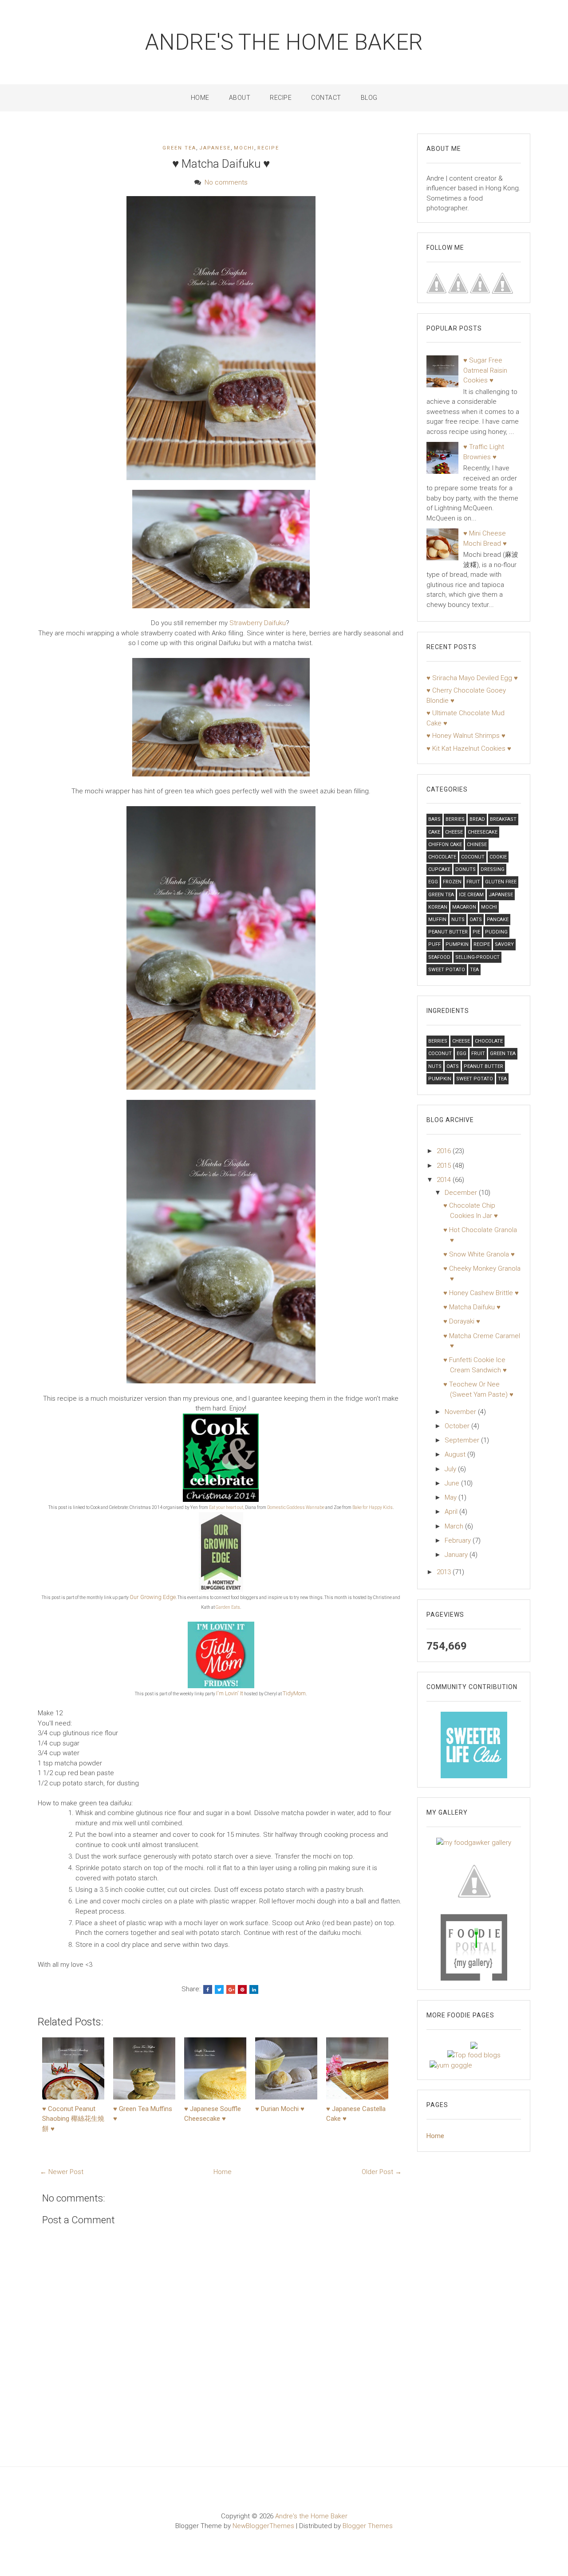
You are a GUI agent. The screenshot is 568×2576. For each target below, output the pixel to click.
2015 (445, 1166)
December (462, 1193)
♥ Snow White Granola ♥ (479, 1254)
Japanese (215, 148)
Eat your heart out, (227, 1507)
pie (476, 932)
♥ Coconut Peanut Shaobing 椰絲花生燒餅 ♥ (73, 2119)
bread (477, 819)
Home (200, 98)
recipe (268, 148)
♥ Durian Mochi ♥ (280, 2109)
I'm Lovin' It (230, 1693)
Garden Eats (228, 1607)
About (240, 98)
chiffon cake (445, 845)
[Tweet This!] (219, 1989)
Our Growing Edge (153, 1597)
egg (433, 882)
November (461, 1412)
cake (434, 832)
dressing (493, 869)
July (451, 1469)
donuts (465, 869)
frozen (452, 882)
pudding (496, 932)
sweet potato (447, 970)
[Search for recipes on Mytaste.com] (474, 2055)
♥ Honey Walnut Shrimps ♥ (466, 736)
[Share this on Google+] (231, 1989)
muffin (437, 920)
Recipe (281, 98)
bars (434, 819)
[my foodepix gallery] (474, 1880)
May (452, 1497)
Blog (369, 98)
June (453, 1483)
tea (474, 970)
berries (455, 819)
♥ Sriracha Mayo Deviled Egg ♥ (472, 678)
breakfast (503, 819)
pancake (498, 920)
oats (476, 920)
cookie (498, 857)
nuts (458, 920)
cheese (454, 832)
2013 (445, 1572)
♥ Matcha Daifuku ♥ (221, 164)
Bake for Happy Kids (373, 1507)
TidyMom (294, 1693)
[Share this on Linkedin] (254, 1989)
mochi (244, 148)
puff (434, 944)
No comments (226, 182)
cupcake (439, 869)
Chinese (477, 845)
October (458, 1426)
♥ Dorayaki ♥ (462, 1321)
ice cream (471, 895)
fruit (473, 882)
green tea (179, 148)
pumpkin (457, 944)
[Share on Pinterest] (242, 1989)
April (452, 1512)
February (459, 1540)
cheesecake (483, 832)
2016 (445, 1151)
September (463, 1440)
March (455, 1526)
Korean (438, 907)
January (457, 1555)
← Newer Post (62, 2172)
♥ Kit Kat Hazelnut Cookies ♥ (469, 748)
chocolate (442, 857)
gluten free (501, 882)
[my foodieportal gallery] (474, 1745)
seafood (439, 957)
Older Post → (382, 2172)
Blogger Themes (368, 2526)
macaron (464, 907)
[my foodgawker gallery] (474, 1842)
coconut (473, 857)
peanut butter (448, 932)
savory (504, 944)
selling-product (477, 957)
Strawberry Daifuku (258, 623)
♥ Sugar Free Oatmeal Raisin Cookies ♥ (485, 370)
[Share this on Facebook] (208, 1989)
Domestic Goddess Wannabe (296, 1507)
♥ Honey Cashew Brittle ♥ (481, 1293)
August (456, 1454)
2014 (445, 1180)
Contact (326, 98)
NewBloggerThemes (263, 2526)
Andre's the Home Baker (284, 42)
